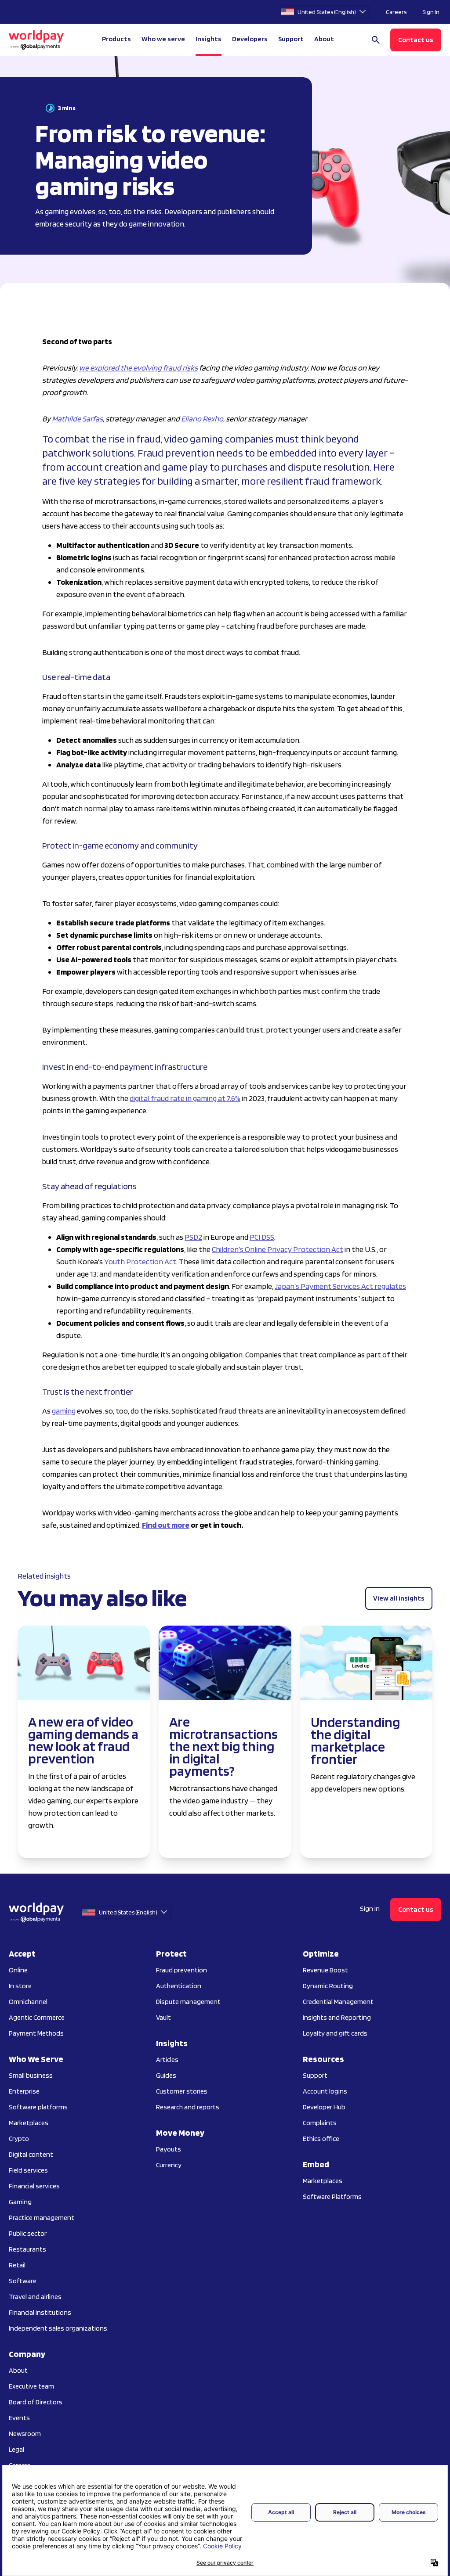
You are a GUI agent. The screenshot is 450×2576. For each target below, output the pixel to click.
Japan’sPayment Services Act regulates (340, 1286)
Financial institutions (40, 2312)
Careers (396, 12)
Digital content (31, 2154)
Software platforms (38, 2107)
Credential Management (338, 2002)
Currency (169, 2165)
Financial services (34, 2186)
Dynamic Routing (328, 1986)
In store (20, 1986)
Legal (16, 2449)
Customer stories (182, 2091)
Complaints (320, 2123)
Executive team (31, 2386)
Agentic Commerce (37, 2017)
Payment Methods (36, 2033)
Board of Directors (36, 2402)
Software (23, 2281)
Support (291, 39)
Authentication (179, 1986)
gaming (64, 1411)
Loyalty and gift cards (335, 2033)
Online (18, 1970)
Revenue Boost (325, 1970)
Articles (167, 2060)
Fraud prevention (181, 1970)
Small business (31, 2075)
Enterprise (24, 2091)
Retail (17, 2265)
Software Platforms (332, 2196)
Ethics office (321, 2139)
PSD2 (193, 1237)
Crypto (19, 2139)
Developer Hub (324, 2107)
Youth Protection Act (140, 1261)
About (18, 2370)
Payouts (169, 2149)
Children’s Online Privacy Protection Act (278, 1249)
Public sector (28, 2233)
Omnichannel (28, 2002)
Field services (28, 2170)
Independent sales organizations (58, 2328)
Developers (250, 39)
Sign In (431, 12)
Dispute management (188, 2002)
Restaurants (27, 2249)
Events (19, 2418)
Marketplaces (29, 2123)
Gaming (20, 2202)
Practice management (42, 2218)
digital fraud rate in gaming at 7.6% (185, 1098)
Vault (163, 2017)
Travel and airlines (35, 2297)
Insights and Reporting (337, 2017)
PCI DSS (262, 1237)
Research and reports (188, 2107)
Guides (166, 2075)
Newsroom (25, 2434)
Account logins (325, 2091)
